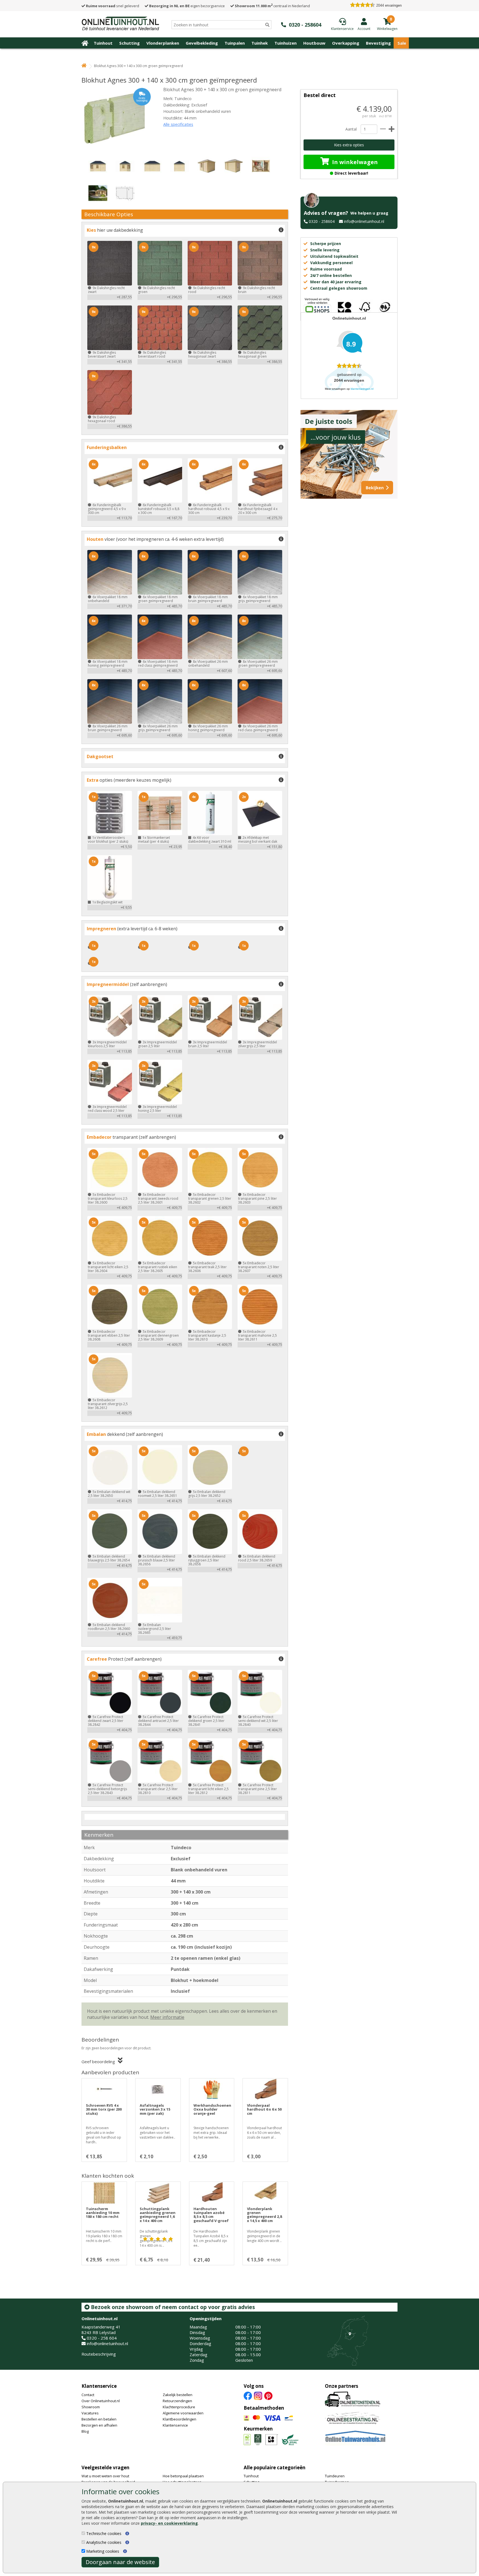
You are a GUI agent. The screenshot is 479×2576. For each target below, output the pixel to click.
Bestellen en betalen (99, 2419)
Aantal (351, 129)
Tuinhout (103, 43)
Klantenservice (99, 2386)
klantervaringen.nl (362, 389)
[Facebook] (248, 2395)
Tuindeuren (335, 2476)
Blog (85, 2431)
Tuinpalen (235, 43)
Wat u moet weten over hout (105, 2476)
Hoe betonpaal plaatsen (183, 2476)
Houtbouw (314, 43)
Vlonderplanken (163, 43)
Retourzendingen (177, 2401)
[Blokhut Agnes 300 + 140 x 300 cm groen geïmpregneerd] (116, 118)
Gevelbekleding (202, 43)
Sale (402, 43)
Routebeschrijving (99, 2354)
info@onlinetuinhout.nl (364, 221)
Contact (88, 2395)
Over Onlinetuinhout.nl (101, 2401)
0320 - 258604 (322, 221)
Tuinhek (260, 43)
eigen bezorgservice (187, 6)
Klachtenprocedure (179, 2407)
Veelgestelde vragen (105, 2467)
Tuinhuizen (286, 43)
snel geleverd (113, 6)
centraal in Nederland (272, 6)
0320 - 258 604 (102, 2338)
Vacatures (90, 2413)
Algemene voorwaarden (183, 2413)
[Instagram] (258, 2395)
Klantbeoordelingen (179, 2419)
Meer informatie (167, 2017)
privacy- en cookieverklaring (169, 2523)
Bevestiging (378, 43)
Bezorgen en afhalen (99, 2425)
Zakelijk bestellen (178, 2395)
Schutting (129, 43)
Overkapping (346, 43)
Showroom (91, 2407)
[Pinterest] (268, 2395)
